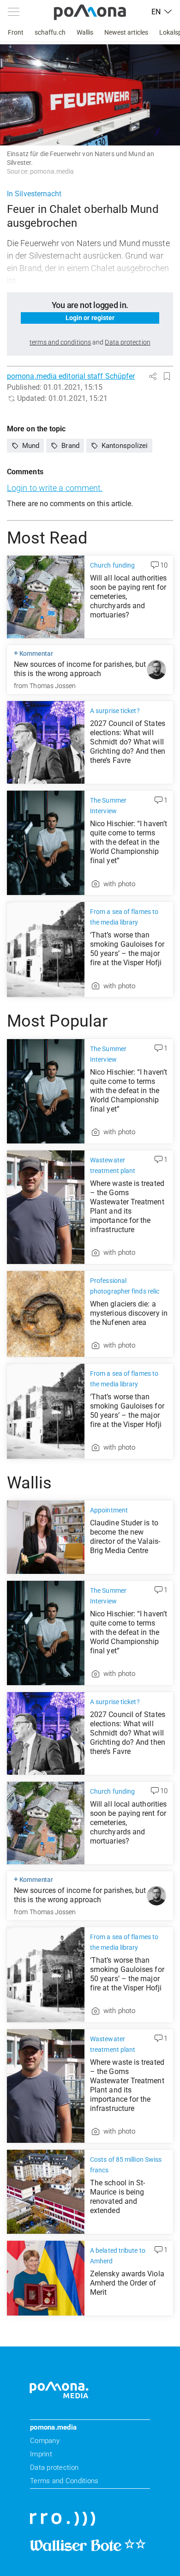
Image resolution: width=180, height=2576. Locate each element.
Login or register (90, 318)
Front (16, 32)
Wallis (85, 32)
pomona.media (53, 2427)
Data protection (54, 2467)
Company (45, 2441)
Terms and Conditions (64, 2481)
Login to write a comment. (55, 488)
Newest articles (126, 32)
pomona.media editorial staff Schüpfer (71, 376)
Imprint (41, 2454)
